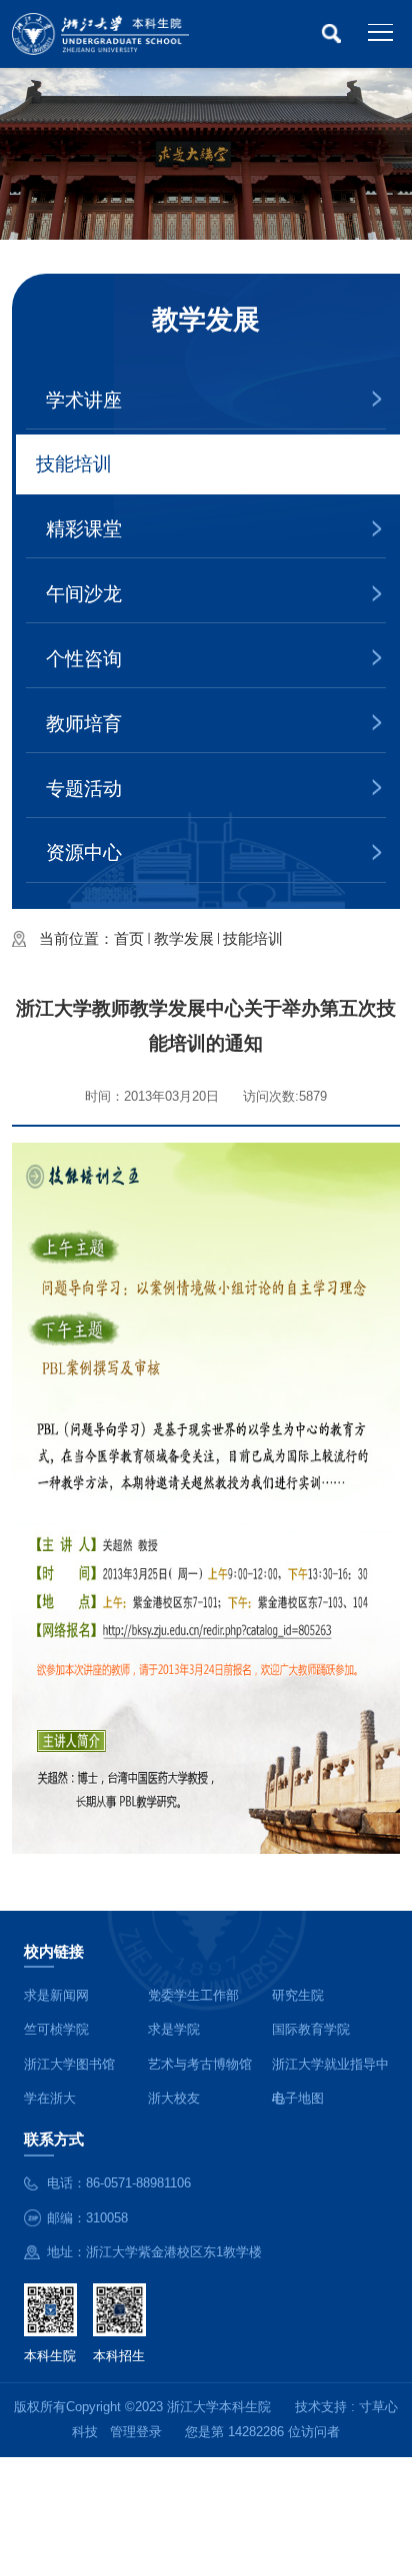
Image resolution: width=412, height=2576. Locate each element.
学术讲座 (84, 400)
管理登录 (136, 2432)
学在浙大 (50, 2098)
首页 (129, 938)
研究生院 (298, 1995)
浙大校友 (174, 2098)
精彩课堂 (84, 529)
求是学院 (174, 2029)
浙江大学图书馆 (69, 2064)
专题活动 (84, 789)
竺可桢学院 (56, 2029)
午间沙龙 (84, 594)
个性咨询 (84, 659)
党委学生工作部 (193, 1995)
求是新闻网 (56, 1995)
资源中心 (84, 853)
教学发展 (184, 938)
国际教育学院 (311, 2029)
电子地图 (298, 2098)
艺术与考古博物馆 (200, 2064)
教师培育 (84, 724)
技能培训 (74, 464)
